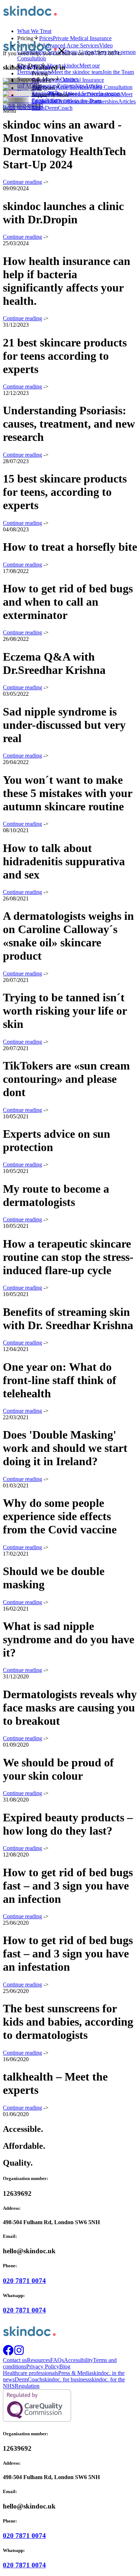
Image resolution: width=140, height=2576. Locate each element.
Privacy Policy (43, 2367)
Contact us (44, 101)
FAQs (57, 2360)
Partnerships (104, 101)
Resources (79, 101)
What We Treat (34, 31)
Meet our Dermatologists (93, 94)
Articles (127, 101)
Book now (15, 107)
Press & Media (75, 2373)
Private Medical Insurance (75, 80)
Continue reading (22, 182)
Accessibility (78, 2360)
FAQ (61, 101)
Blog (65, 2367)
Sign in (35, 107)
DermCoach (59, 108)
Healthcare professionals (31, 2373)
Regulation (27, 2386)
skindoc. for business (66, 2379)
